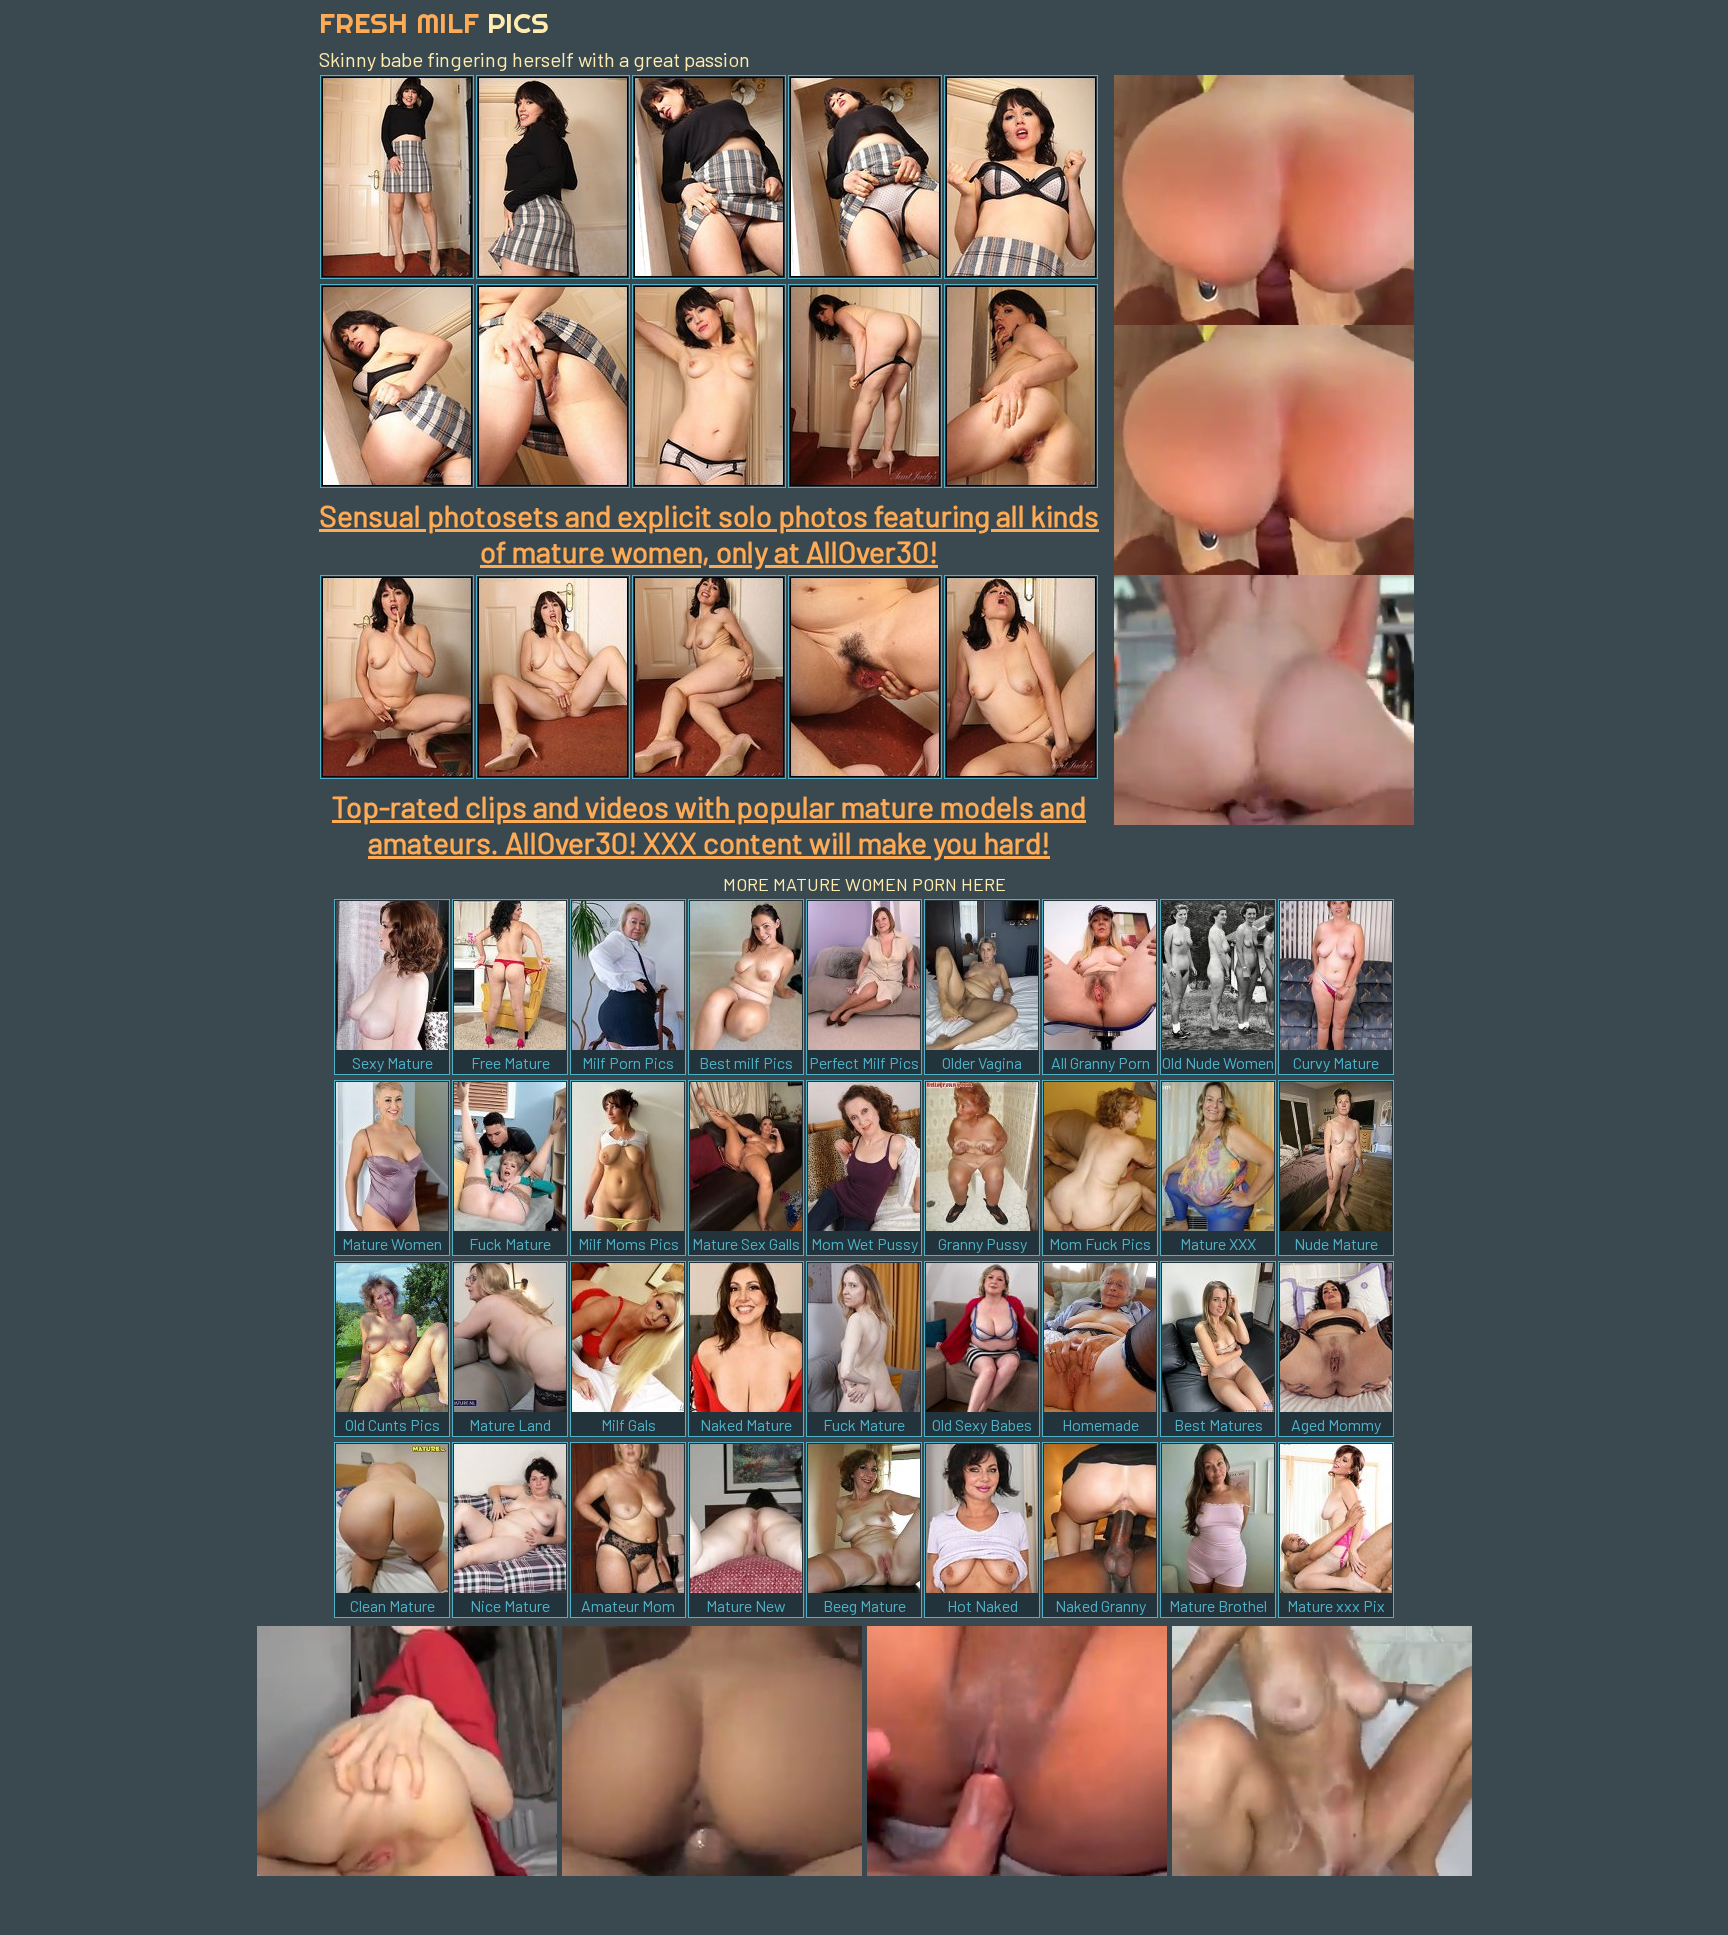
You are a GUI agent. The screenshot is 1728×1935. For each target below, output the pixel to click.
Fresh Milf (434, 22)
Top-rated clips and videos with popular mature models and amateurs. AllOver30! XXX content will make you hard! (709, 824)
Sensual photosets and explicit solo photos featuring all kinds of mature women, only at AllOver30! (709, 533)
